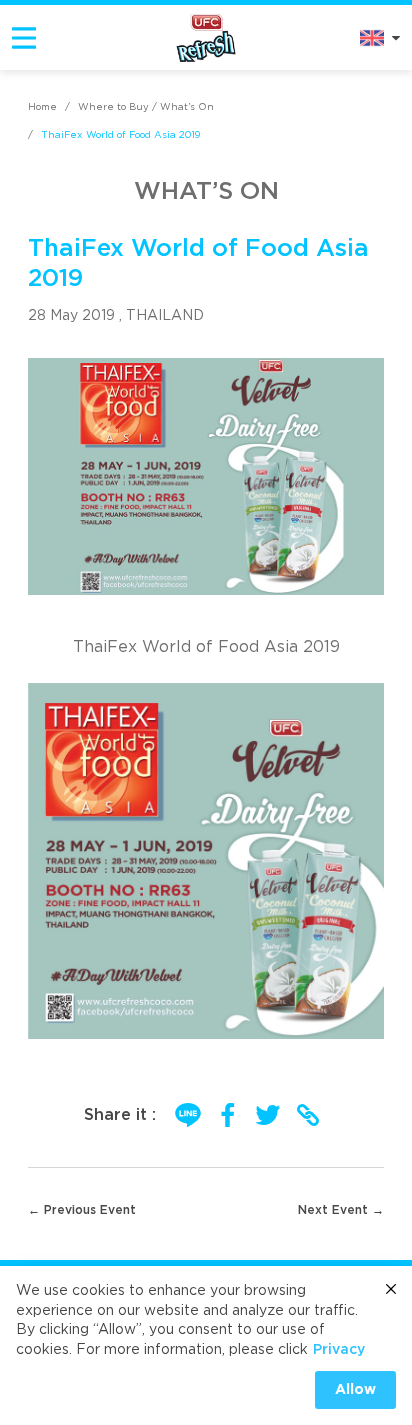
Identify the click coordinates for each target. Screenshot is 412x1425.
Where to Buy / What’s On (146, 107)
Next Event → (341, 1210)
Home (42, 107)
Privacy (339, 1350)
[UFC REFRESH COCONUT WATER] (206, 37)
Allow (355, 1390)
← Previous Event (82, 1210)
